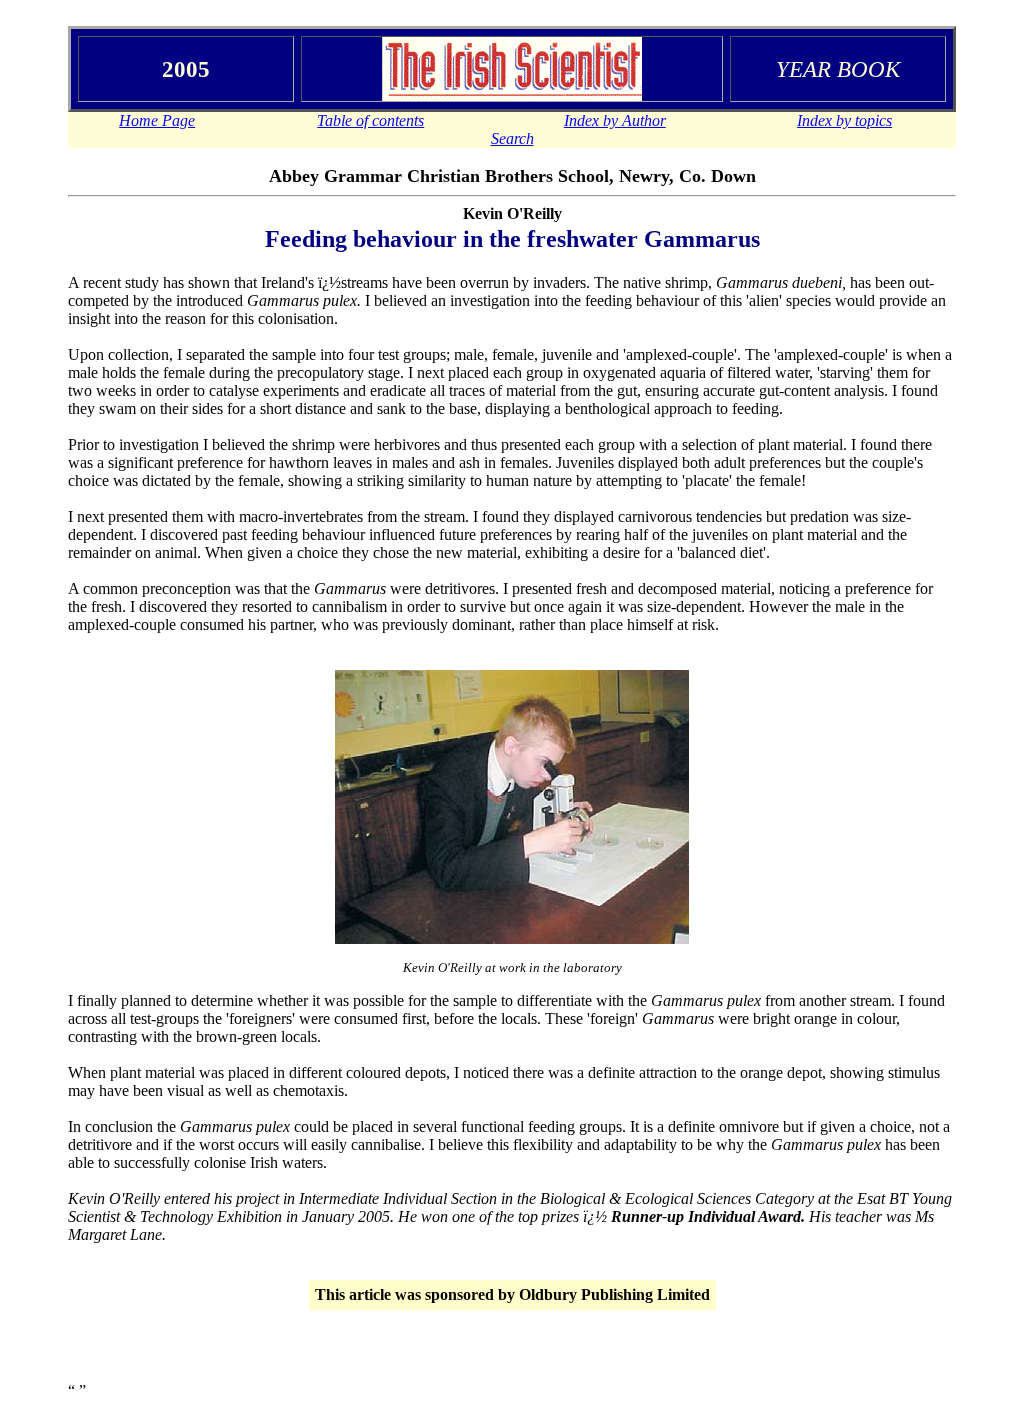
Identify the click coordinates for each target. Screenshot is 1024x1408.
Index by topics (844, 120)
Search (512, 138)
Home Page (157, 120)
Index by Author (615, 120)
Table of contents (370, 120)
